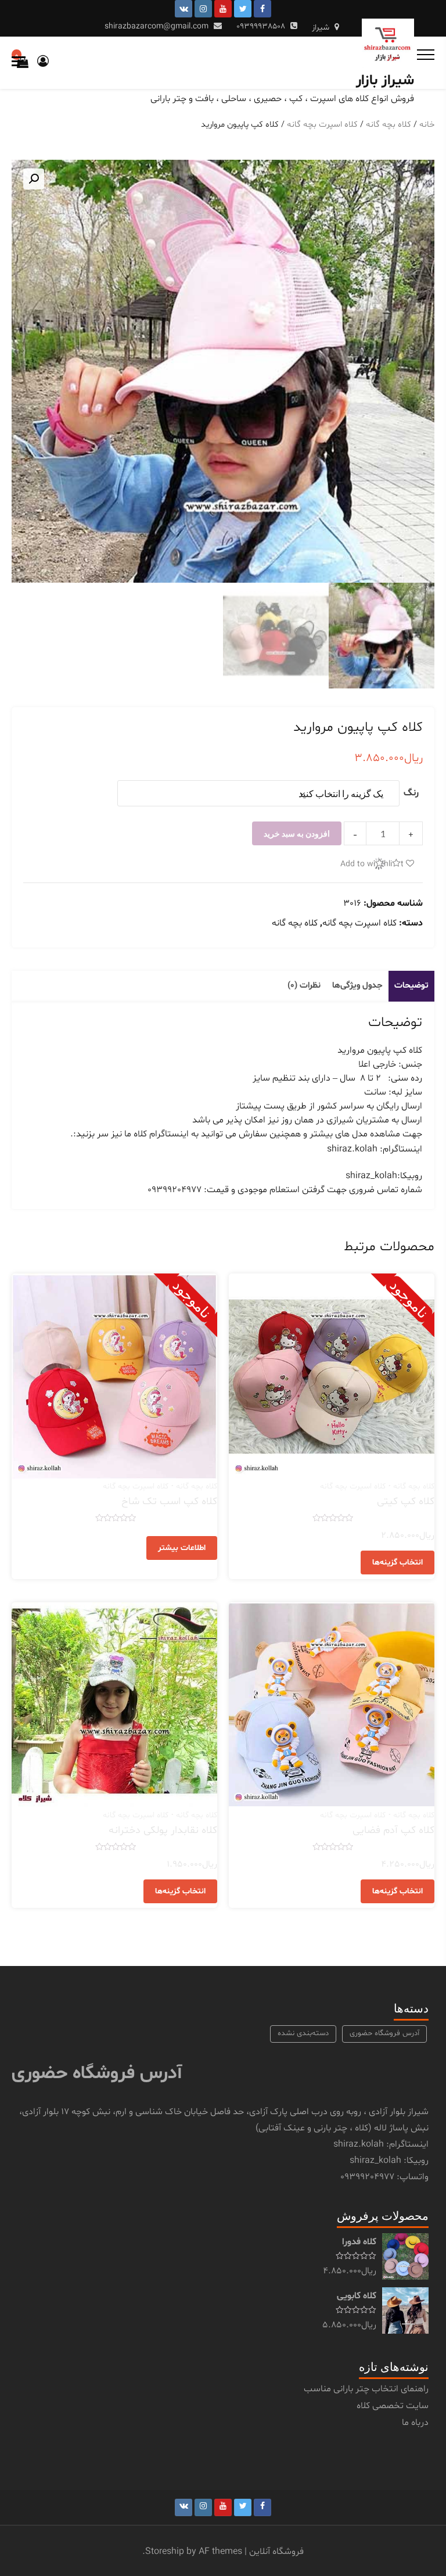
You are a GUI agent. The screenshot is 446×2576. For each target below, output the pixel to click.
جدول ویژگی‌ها (357, 986)
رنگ (411, 793)
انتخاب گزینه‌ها (398, 1563)
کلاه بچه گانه (389, 124)
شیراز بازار (385, 81)
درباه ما (415, 2423)
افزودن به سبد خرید (297, 833)
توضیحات (411, 986)
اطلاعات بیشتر (182, 1548)
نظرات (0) (304, 986)
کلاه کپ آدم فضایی (393, 1830)
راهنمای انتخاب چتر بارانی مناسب (366, 2389)
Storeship (165, 2552)
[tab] (411, 986)
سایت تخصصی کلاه (393, 2406)
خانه (427, 124)
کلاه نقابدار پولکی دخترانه (163, 1830)
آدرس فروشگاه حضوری (384, 2033)
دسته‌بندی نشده (303, 2033)
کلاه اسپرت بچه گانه (322, 124)
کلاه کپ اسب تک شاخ (169, 1502)
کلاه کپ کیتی (406, 1502)
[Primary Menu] (426, 55)
